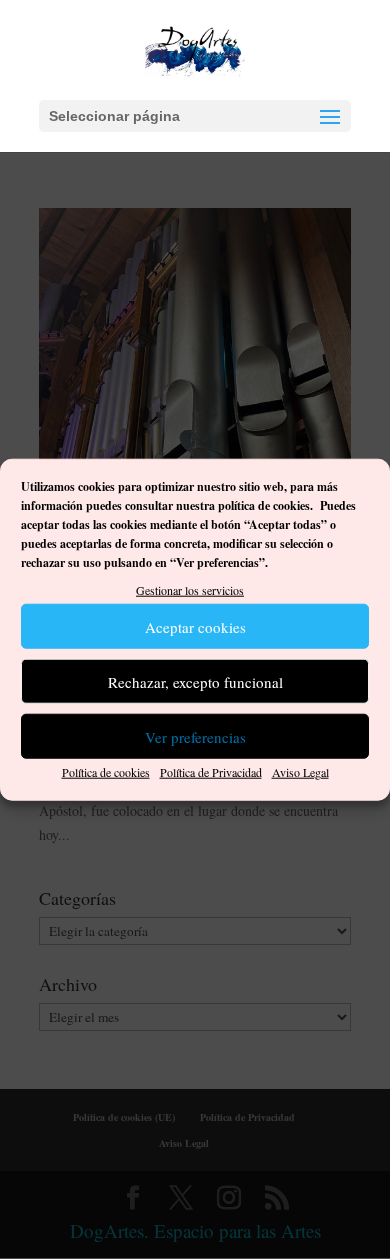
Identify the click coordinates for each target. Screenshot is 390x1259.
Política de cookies (106, 772)
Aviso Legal (300, 772)
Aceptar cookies (195, 627)
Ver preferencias (195, 737)
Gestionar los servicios (190, 589)
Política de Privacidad (211, 772)
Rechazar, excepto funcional (195, 682)
